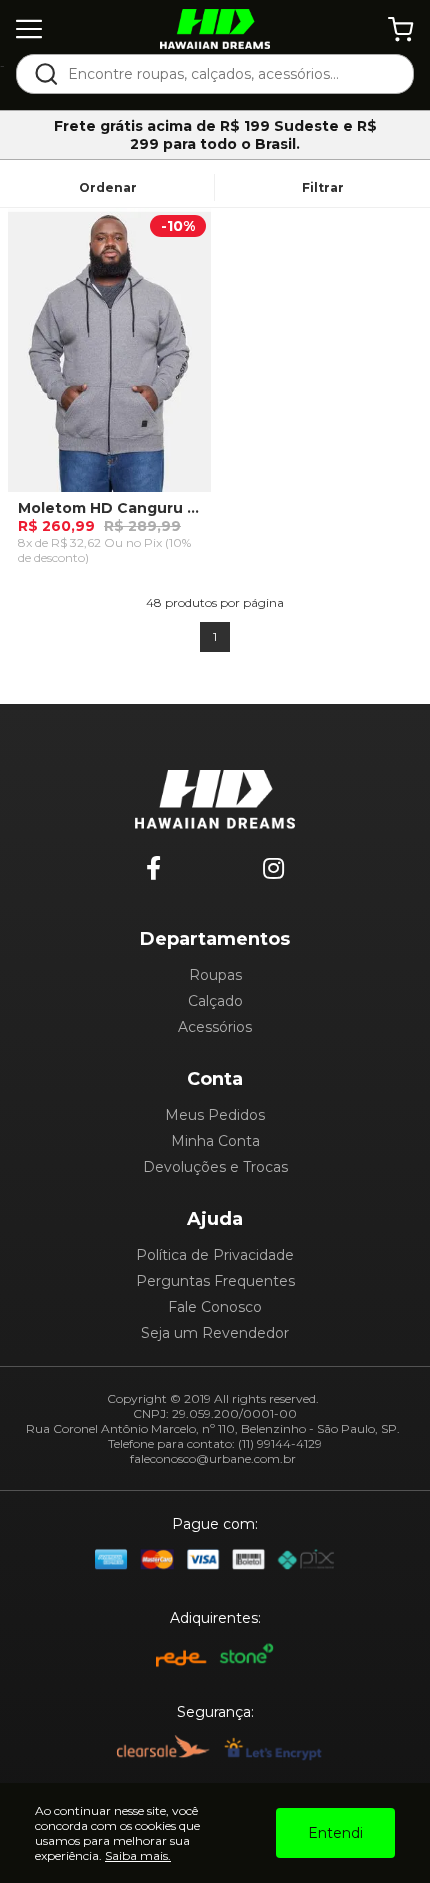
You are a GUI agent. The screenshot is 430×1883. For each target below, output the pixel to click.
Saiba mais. (138, 1855)
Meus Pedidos (215, 1115)
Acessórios (215, 1027)
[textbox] (228, 74)
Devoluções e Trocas (215, 1167)
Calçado (215, 1001)
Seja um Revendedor (215, 1333)
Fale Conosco (215, 1307)
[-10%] (109, 358)
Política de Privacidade (215, 1255)
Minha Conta (215, 1141)
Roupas (215, 975)
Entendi (335, 1833)
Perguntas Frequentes (215, 1281)
